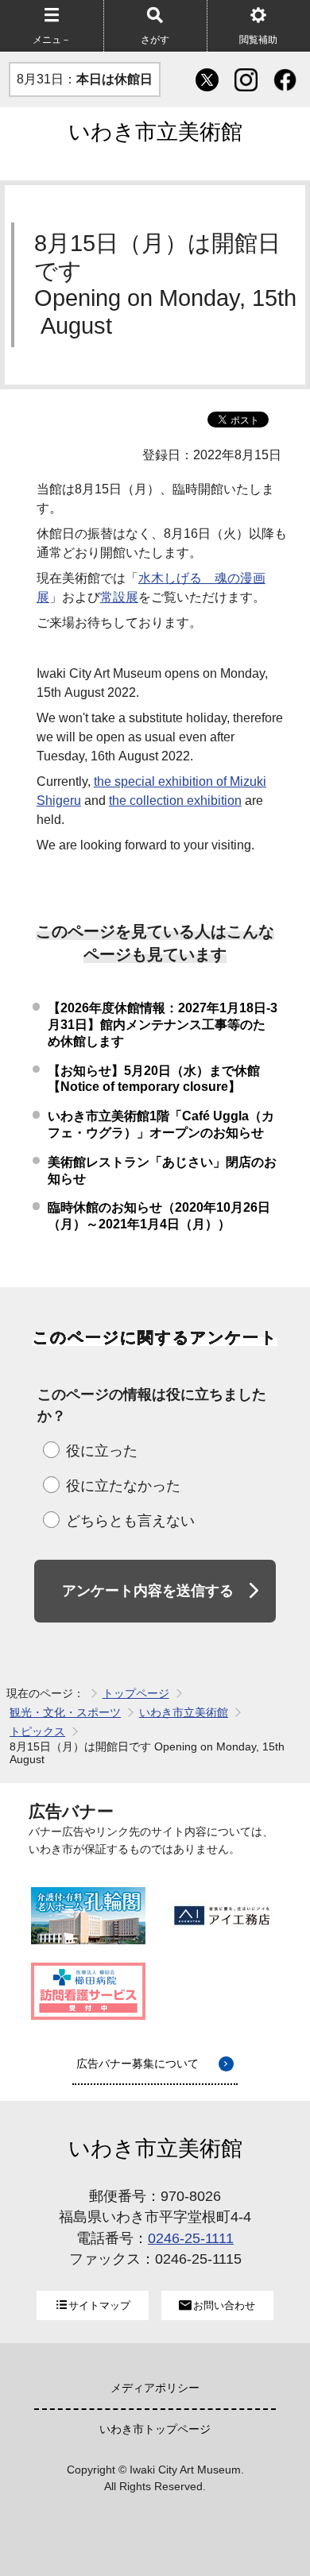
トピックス (37, 1731)
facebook (284, 79)
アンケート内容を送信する (148, 1591)
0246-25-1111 (191, 2238)
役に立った (102, 1451)
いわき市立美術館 (155, 132)
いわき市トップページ (155, 2429)
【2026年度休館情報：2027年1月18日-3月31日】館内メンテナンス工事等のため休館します (163, 1025)
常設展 (119, 597)
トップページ (136, 1693)
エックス (206, 79)
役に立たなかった (123, 1486)
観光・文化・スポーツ (65, 1712)
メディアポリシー (155, 2388)
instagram (245, 79)
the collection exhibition (175, 801)
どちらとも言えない (130, 1521)
